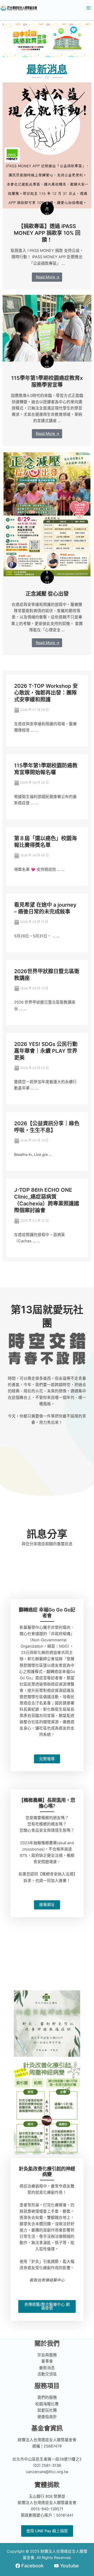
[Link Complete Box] (47, 186)
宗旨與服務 (47, 2355)
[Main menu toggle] (89, 8)
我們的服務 (47, 2397)
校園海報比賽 (47, 2404)
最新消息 (47, 2368)
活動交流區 (47, 2374)
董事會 (47, 2361)
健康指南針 (47, 2417)
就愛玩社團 (47, 2410)
